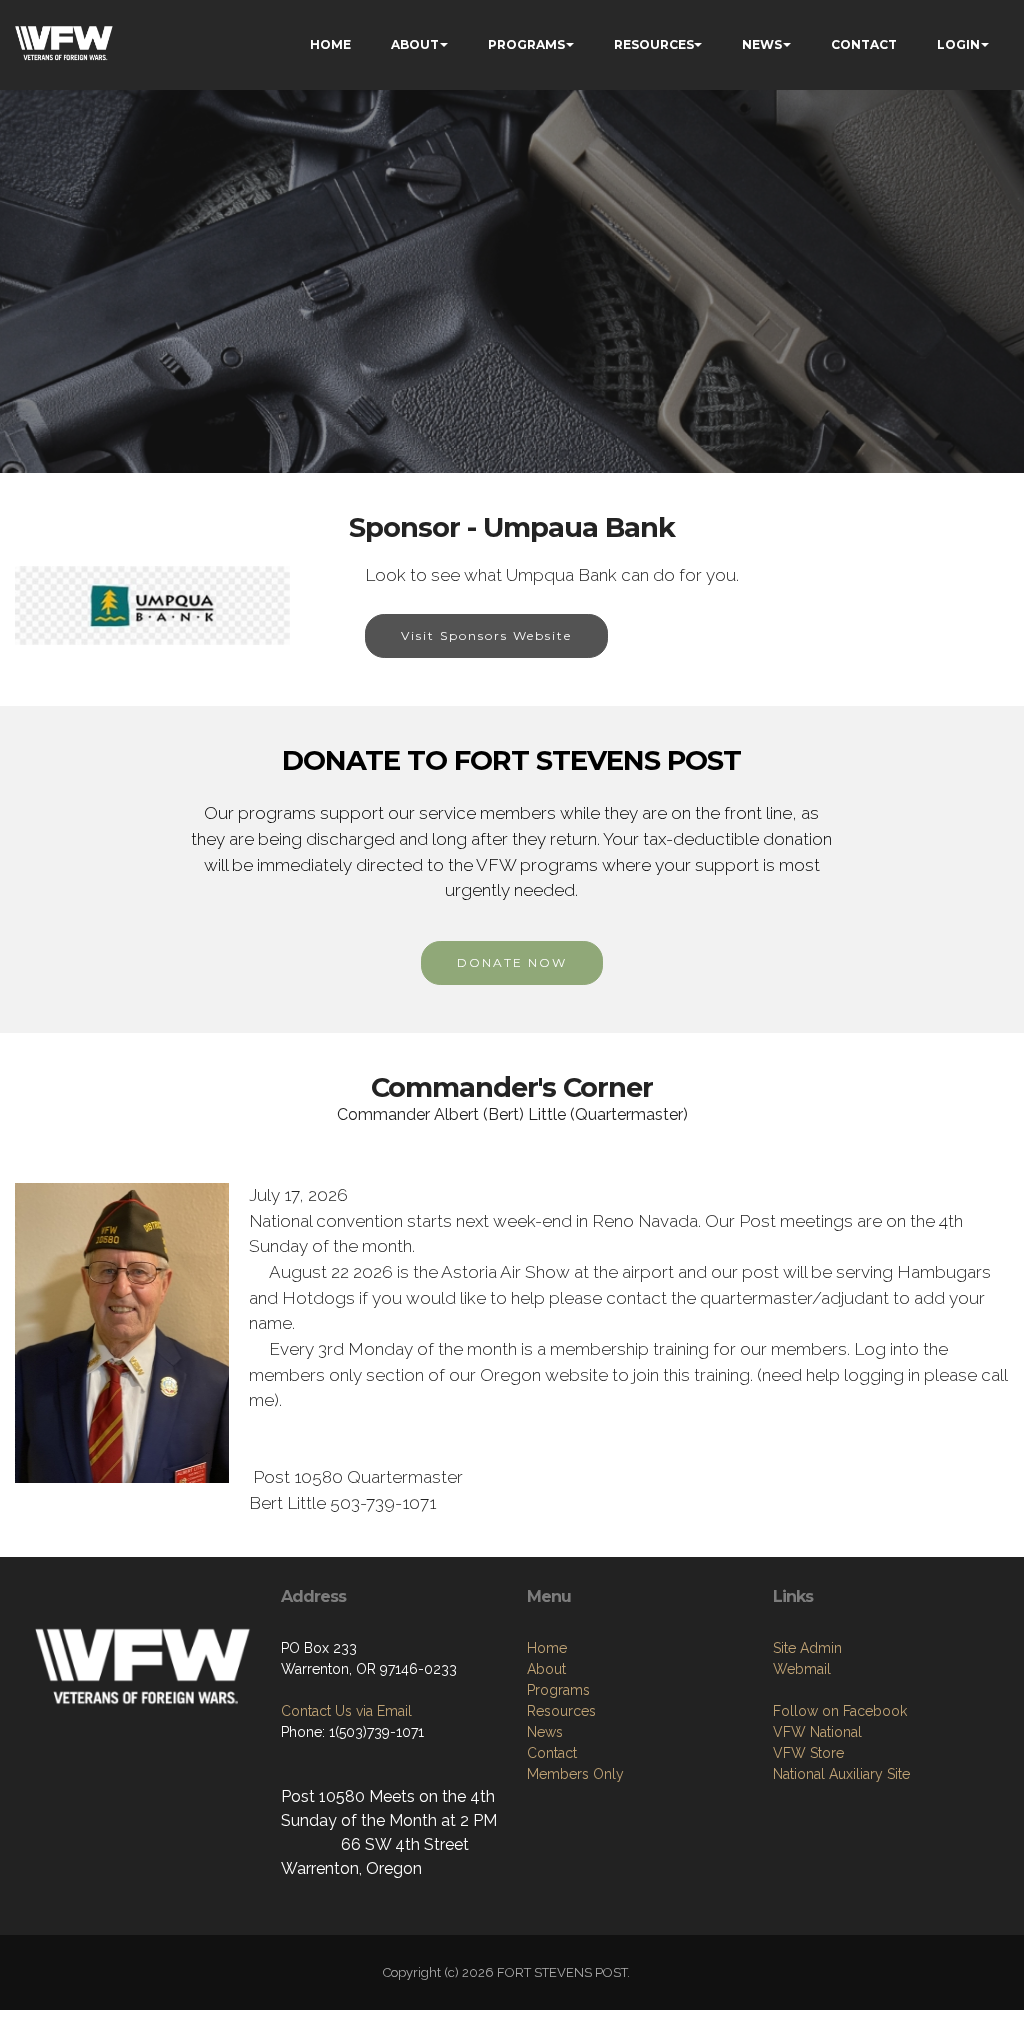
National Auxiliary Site (841, 1774)
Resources (561, 1711)
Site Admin (807, 1648)
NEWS (762, 44)
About (546, 1669)
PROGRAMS (526, 44)
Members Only (575, 1774)
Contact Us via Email (346, 1711)
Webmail (802, 1669)
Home (547, 1648)
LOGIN (958, 44)
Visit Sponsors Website (486, 635)
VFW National (817, 1732)
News (545, 1732)
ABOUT (415, 44)
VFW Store (808, 1753)
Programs (558, 1690)
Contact (552, 1753)
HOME (330, 44)
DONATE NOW (512, 962)
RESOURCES (654, 44)
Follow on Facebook (840, 1711)
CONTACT (864, 44)
